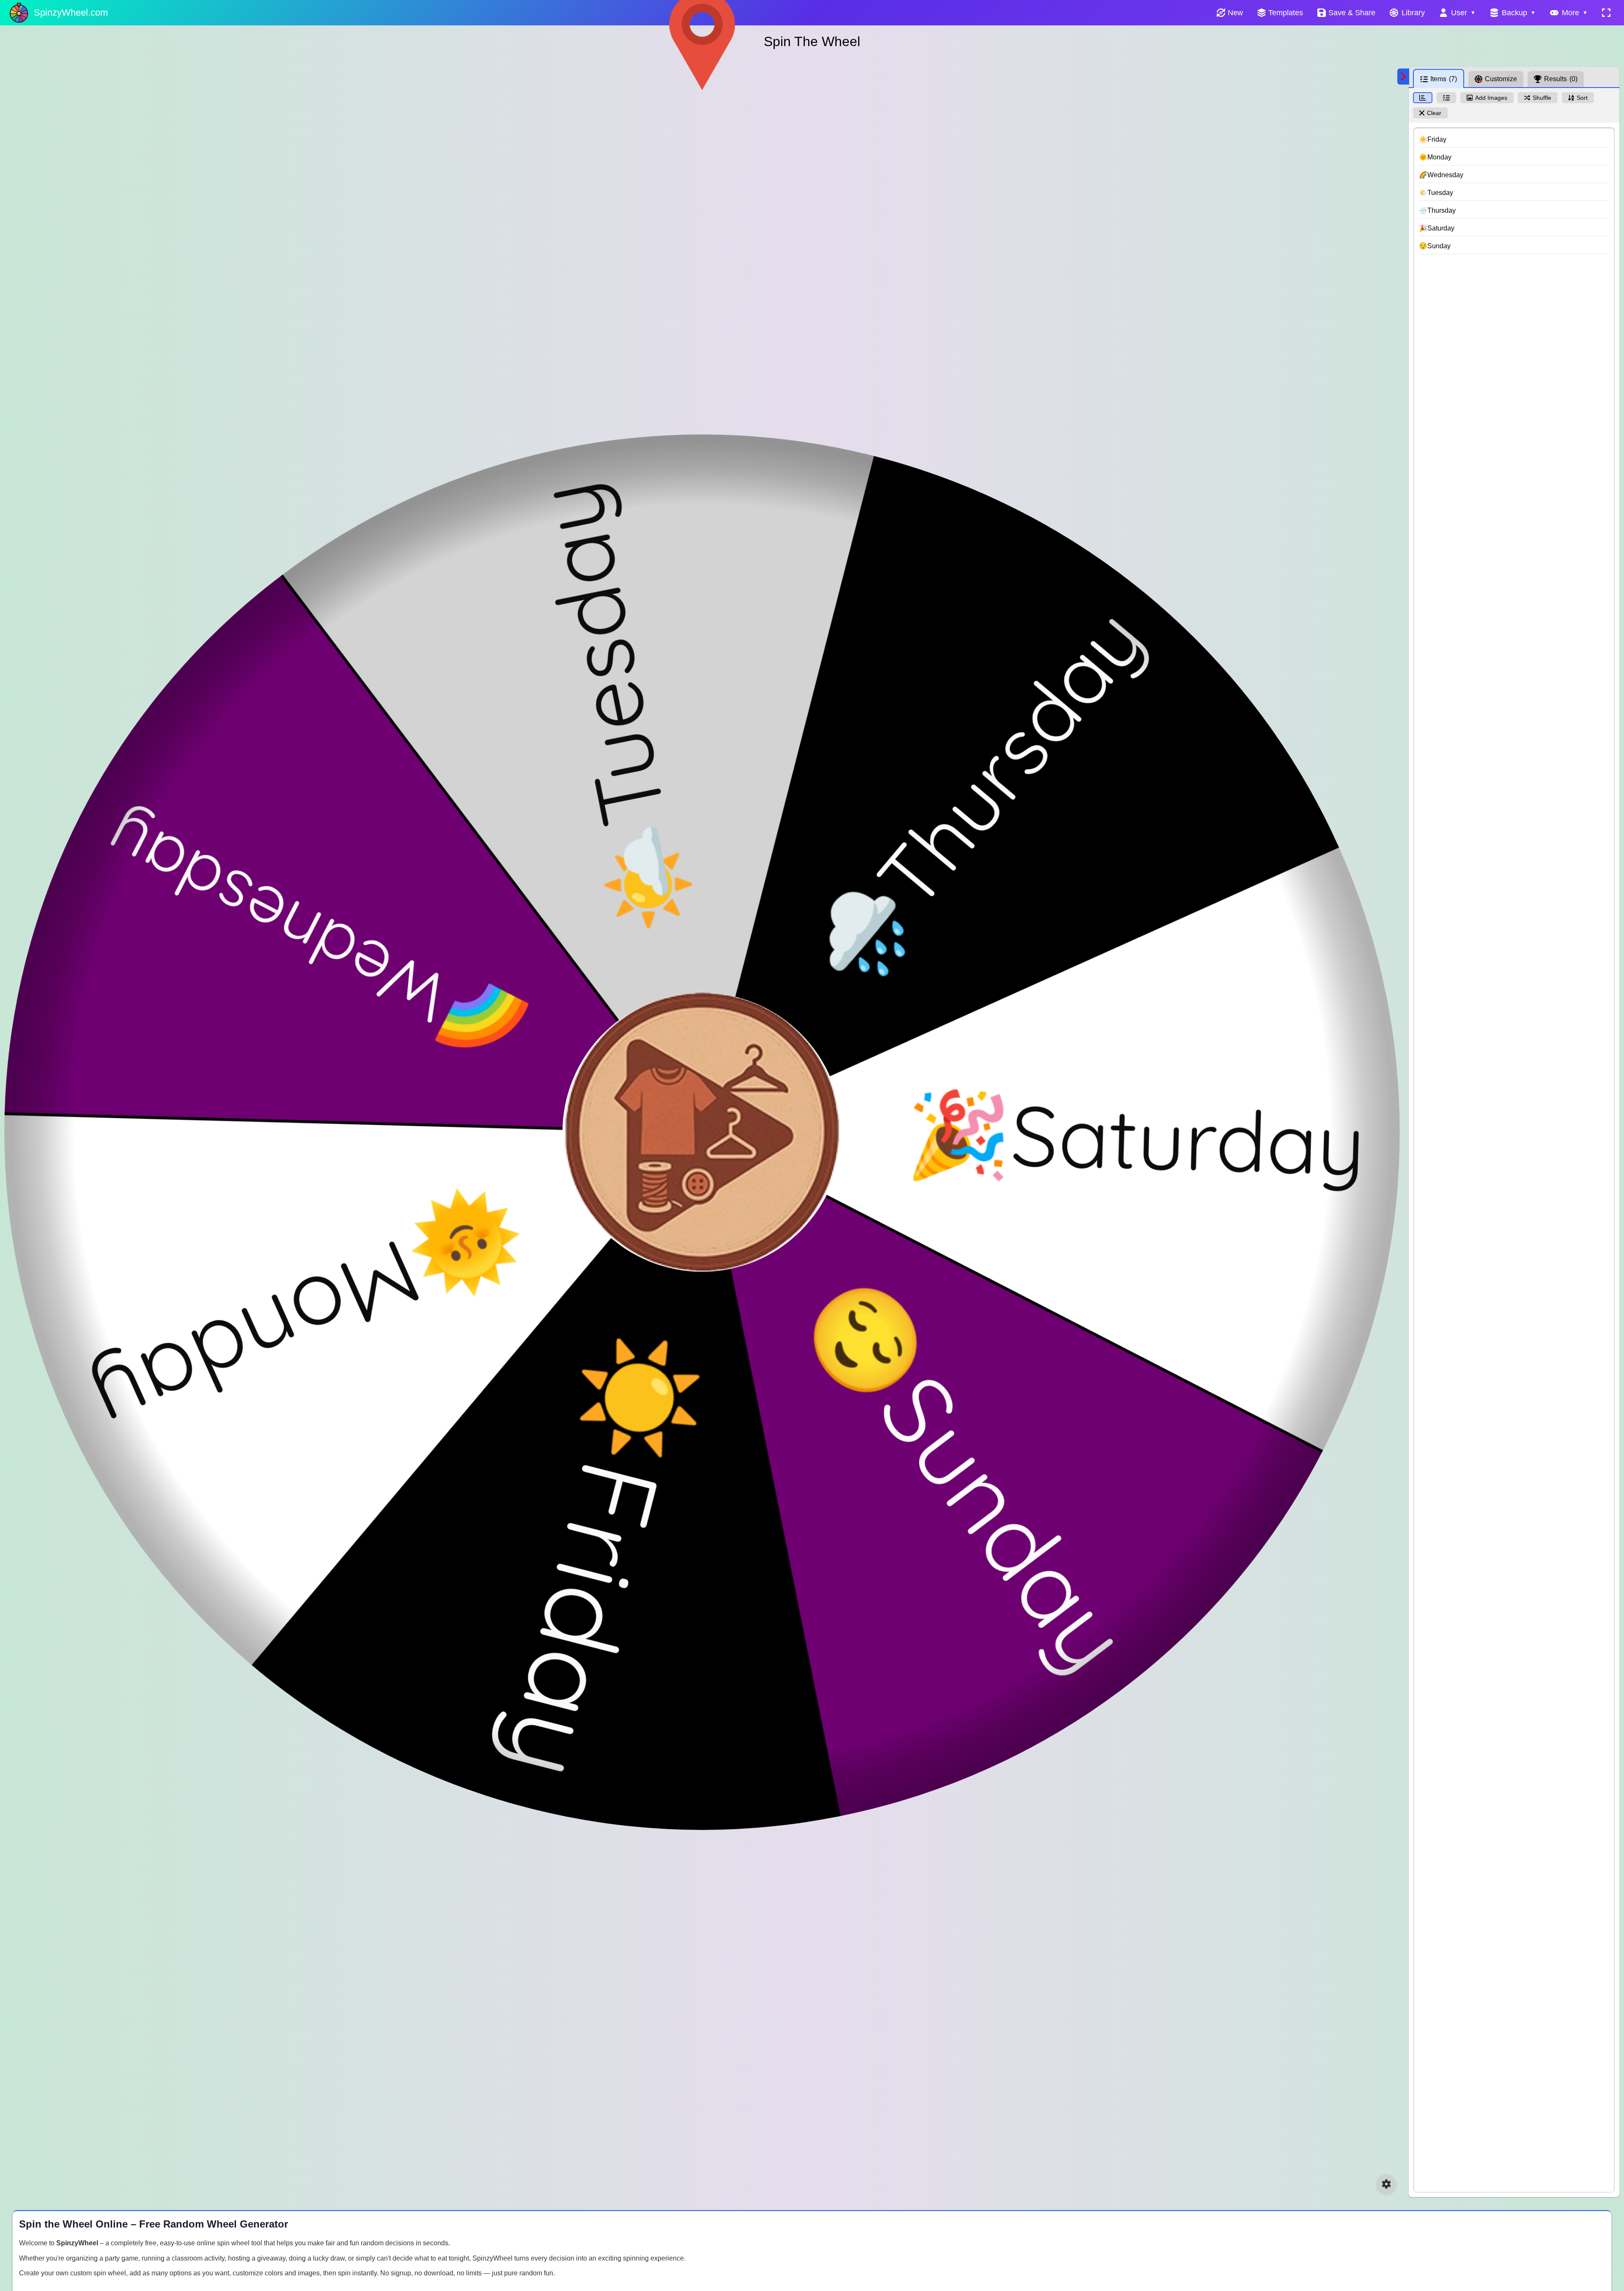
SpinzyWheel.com (71, 12)
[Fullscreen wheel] (1606, 13)
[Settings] (1386, 2184)
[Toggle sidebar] (1403, 77)
